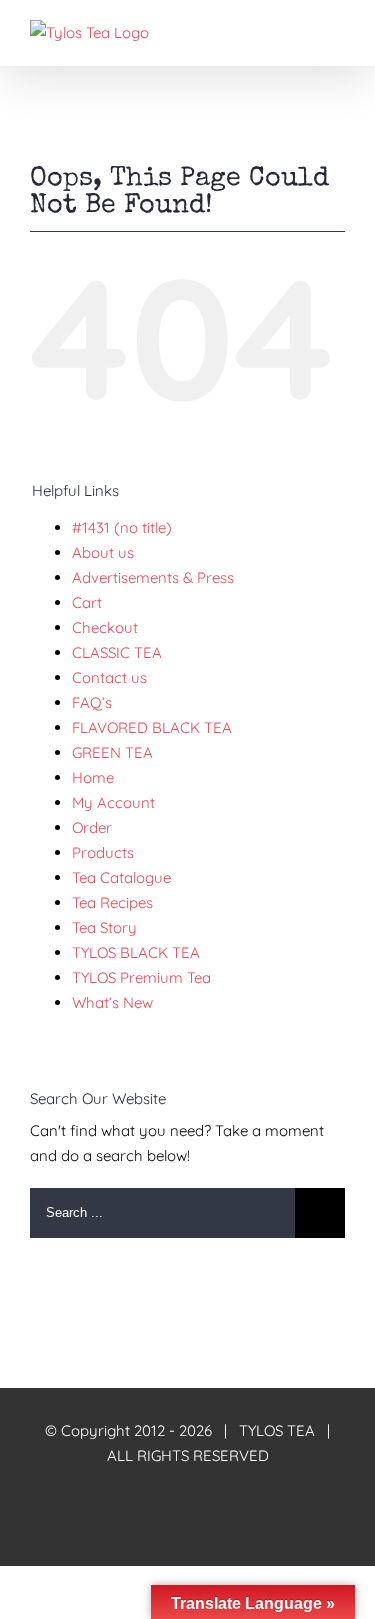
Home (93, 777)
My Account (113, 802)
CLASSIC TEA (117, 652)
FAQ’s (92, 702)
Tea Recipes (112, 902)
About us (103, 552)
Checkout (105, 627)
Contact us (109, 677)
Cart (87, 602)
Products (103, 852)
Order (92, 827)
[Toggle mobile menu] (337, 30)
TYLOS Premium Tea (141, 977)
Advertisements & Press (153, 577)
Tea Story (104, 927)
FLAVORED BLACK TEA (152, 727)
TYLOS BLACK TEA (136, 952)
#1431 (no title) (122, 527)
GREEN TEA (112, 752)
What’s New (112, 1002)
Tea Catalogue (121, 877)
